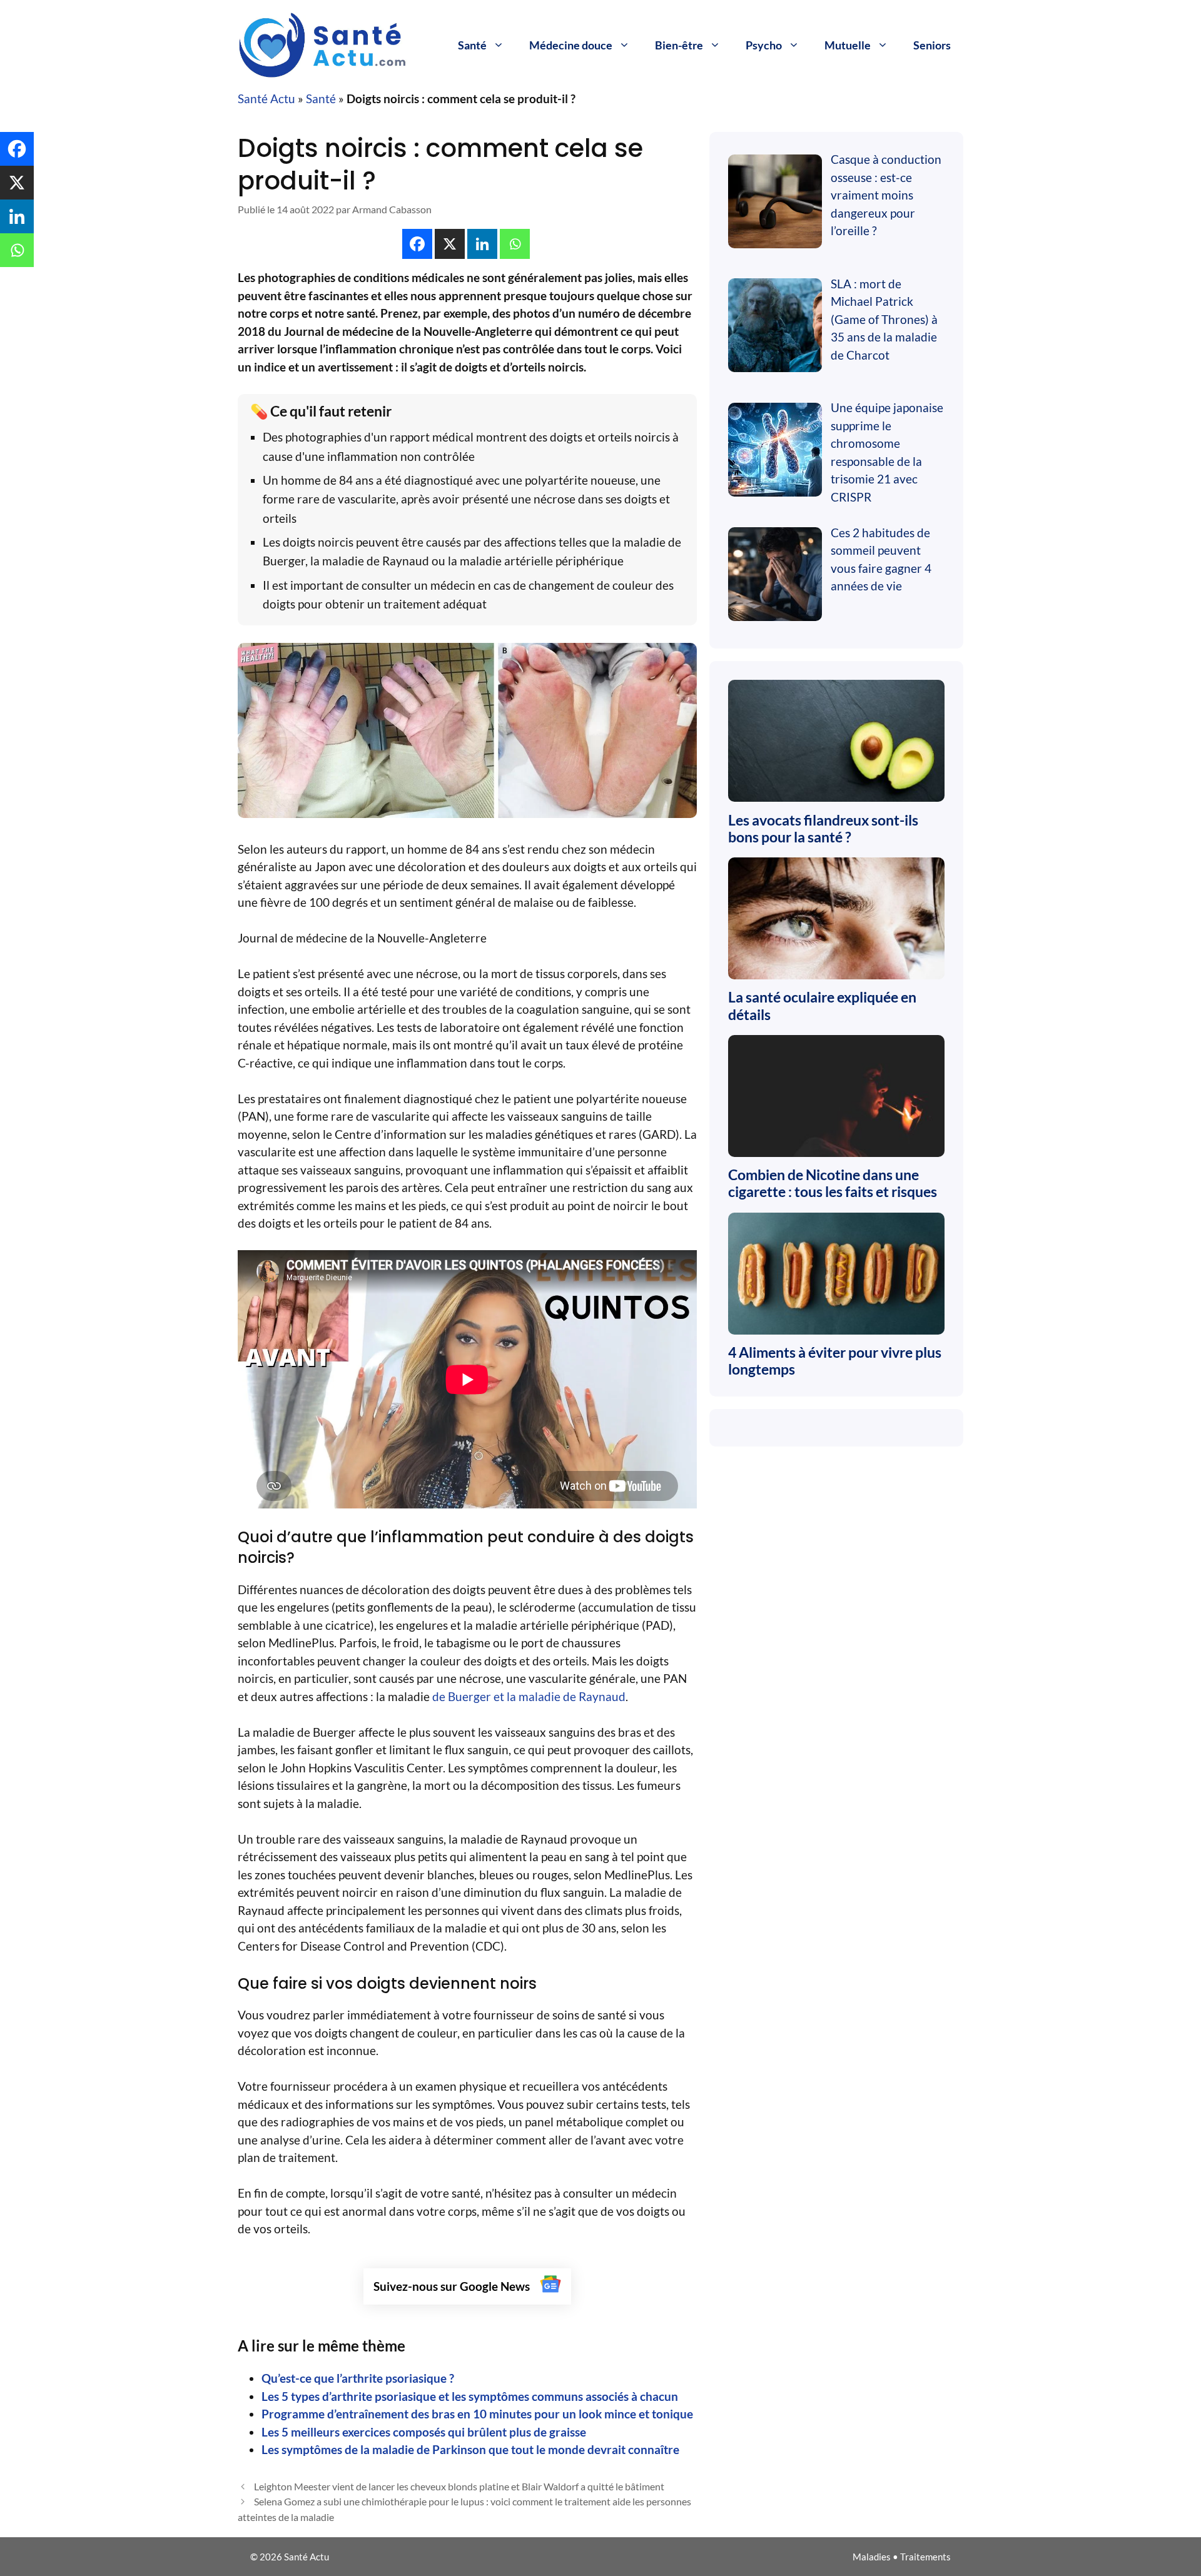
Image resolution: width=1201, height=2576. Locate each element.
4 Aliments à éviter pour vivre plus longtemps (835, 1361)
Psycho (764, 45)
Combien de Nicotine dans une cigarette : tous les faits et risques (833, 1183)
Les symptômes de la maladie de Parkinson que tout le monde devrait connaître (470, 2449)
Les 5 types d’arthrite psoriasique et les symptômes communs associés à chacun (470, 2396)
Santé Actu (266, 98)
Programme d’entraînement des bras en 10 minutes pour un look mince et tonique (477, 2414)
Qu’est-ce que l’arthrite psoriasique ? (358, 2378)
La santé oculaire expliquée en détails (822, 1006)
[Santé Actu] (332, 43)
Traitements (925, 2557)
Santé (472, 45)
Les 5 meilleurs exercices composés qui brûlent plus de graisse (424, 2432)
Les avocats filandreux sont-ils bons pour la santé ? (823, 829)
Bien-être (679, 45)
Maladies (872, 2557)
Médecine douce (571, 45)
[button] (418, 244)
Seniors (932, 45)
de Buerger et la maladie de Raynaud (529, 1696)
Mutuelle (848, 45)
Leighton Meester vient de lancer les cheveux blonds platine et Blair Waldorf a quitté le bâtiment (459, 2486)
